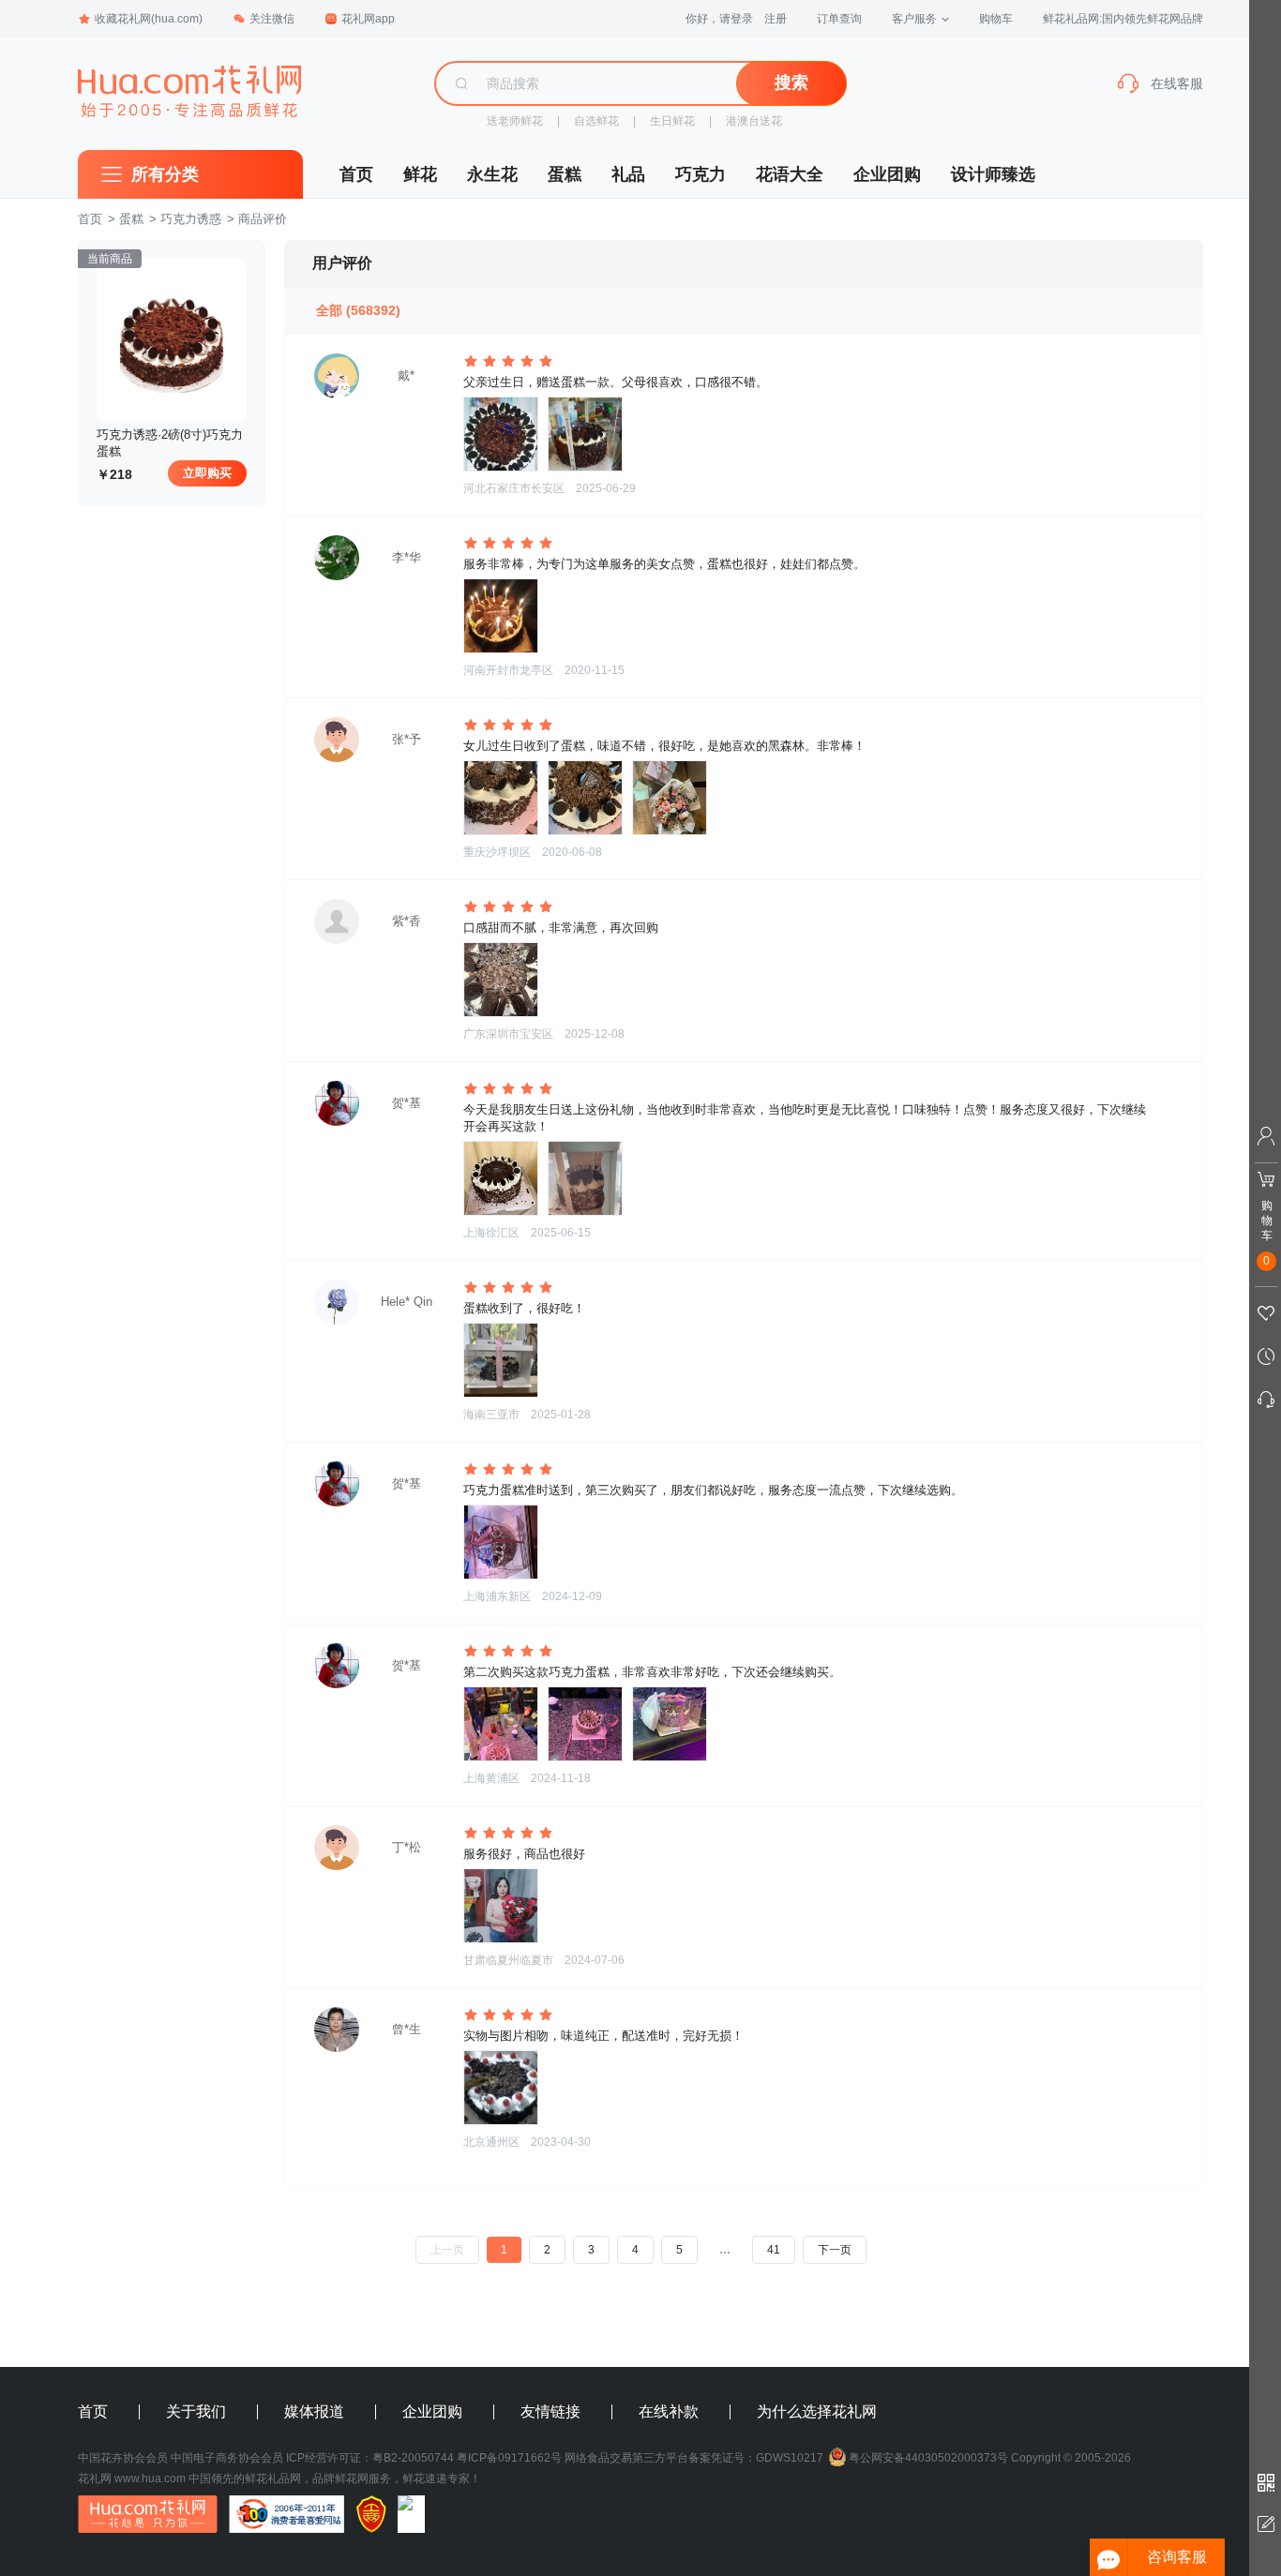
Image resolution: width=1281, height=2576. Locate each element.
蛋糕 (565, 174)
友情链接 (550, 2412)
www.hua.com (150, 2479)
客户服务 (914, 19)
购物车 (996, 19)
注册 (776, 19)
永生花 (492, 174)
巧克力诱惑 (191, 219)
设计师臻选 (993, 174)
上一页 (447, 2250)
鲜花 (420, 174)
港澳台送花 (754, 121)
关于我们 (196, 2412)
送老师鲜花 (515, 121)
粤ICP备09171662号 (509, 2458)
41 (774, 2250)
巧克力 (701, 174)
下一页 (835, 2250)
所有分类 (165, 174)
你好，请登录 (719, 19)
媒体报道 (314, 2412)
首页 (356, 174)
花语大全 (790, 174)
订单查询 (839, 19)
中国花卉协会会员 (123, 2458)
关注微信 (272, 19)
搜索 (791, 82)
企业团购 (887, 174)
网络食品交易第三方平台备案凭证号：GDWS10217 (694, 2458)
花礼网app (368, 19)
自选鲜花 (596, 121)
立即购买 (207, 473)
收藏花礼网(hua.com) (149, 19)
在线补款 (669, 2412)
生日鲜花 (672, 121)
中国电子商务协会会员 (227, 2458)
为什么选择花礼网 (817, 2412)
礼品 (628, 174)
